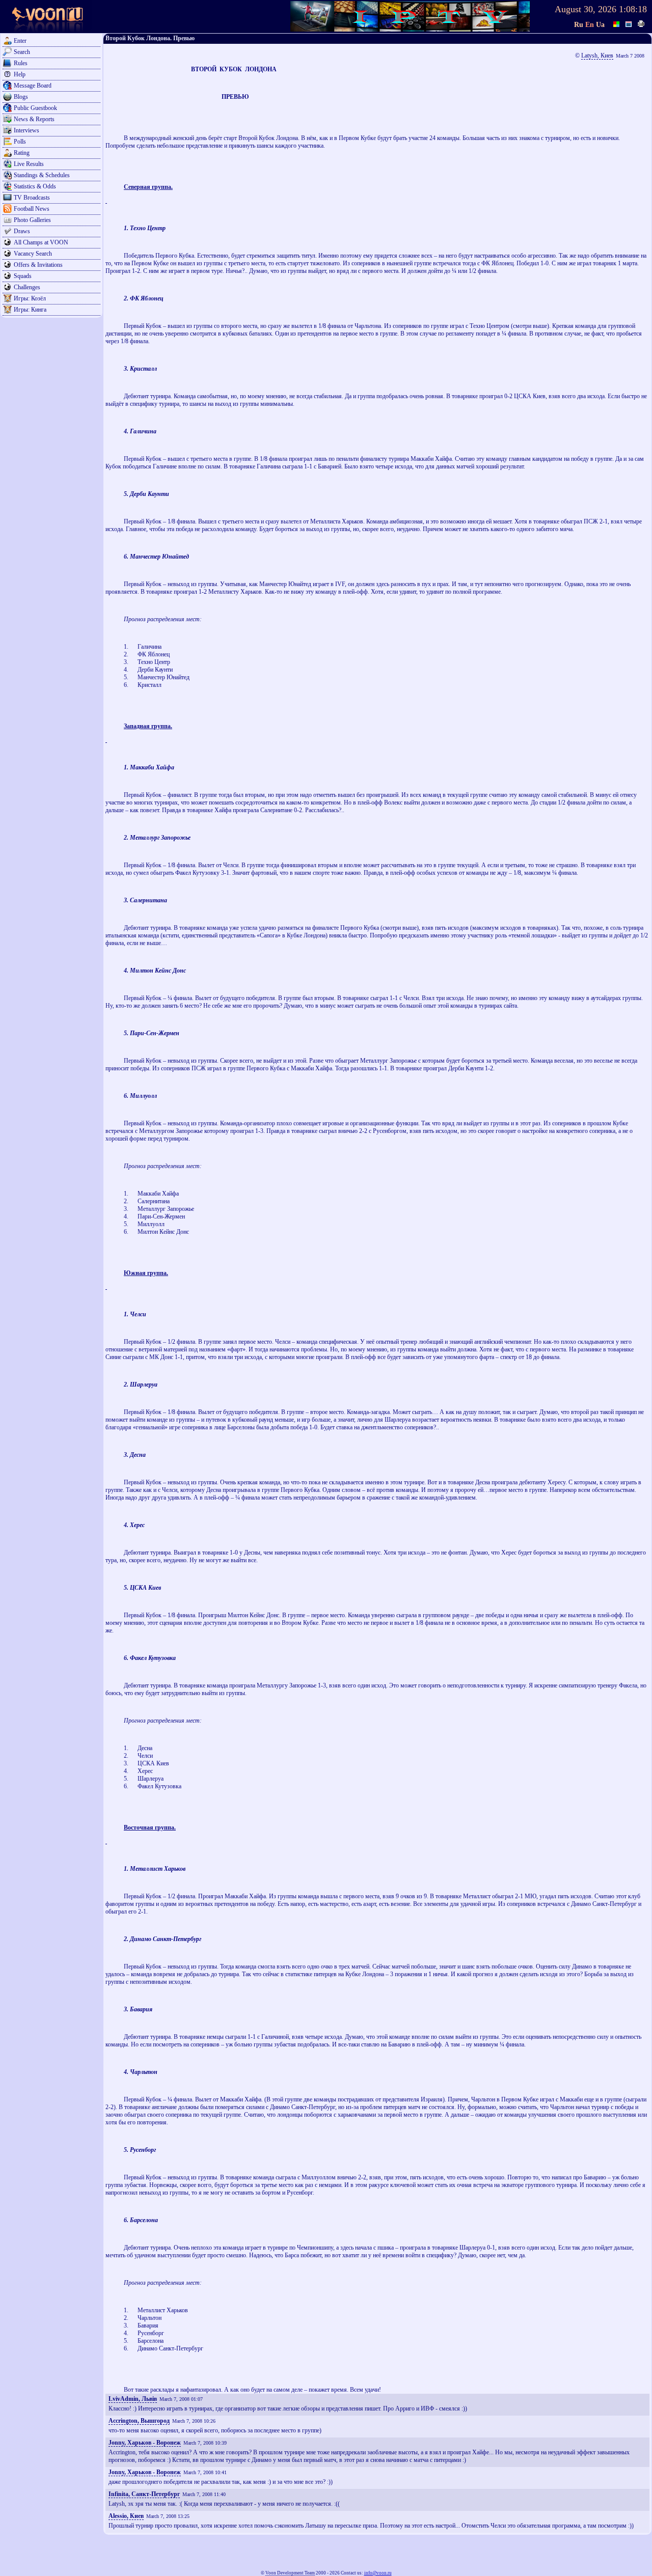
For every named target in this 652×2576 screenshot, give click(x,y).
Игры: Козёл (30, 298)
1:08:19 (633, 9)
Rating (22, 153)
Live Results (29, 164)
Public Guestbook (35, 108)
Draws (22, 231)
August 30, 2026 (586, 9)
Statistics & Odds (35, 186)
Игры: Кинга (30, 310)
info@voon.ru (378, 2573)
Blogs (21, 97)
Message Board (33, 86)
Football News (32, 209)
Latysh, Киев (597, 56)
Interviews (26, 130)
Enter (20, 41)
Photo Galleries (32, 220)
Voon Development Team (290, 2573)
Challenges (27, 287)
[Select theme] (617, 23)
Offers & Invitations (38, 265)
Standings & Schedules (42, 175)
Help (20, 74)
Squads (23, 276)
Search (22, 52)
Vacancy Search (33, 254)
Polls (20, 142)
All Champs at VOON (41, 242)
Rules (21, 63)
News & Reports (34, 119)
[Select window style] (629, 23)
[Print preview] (641, 23)
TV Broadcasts (32, 198)
